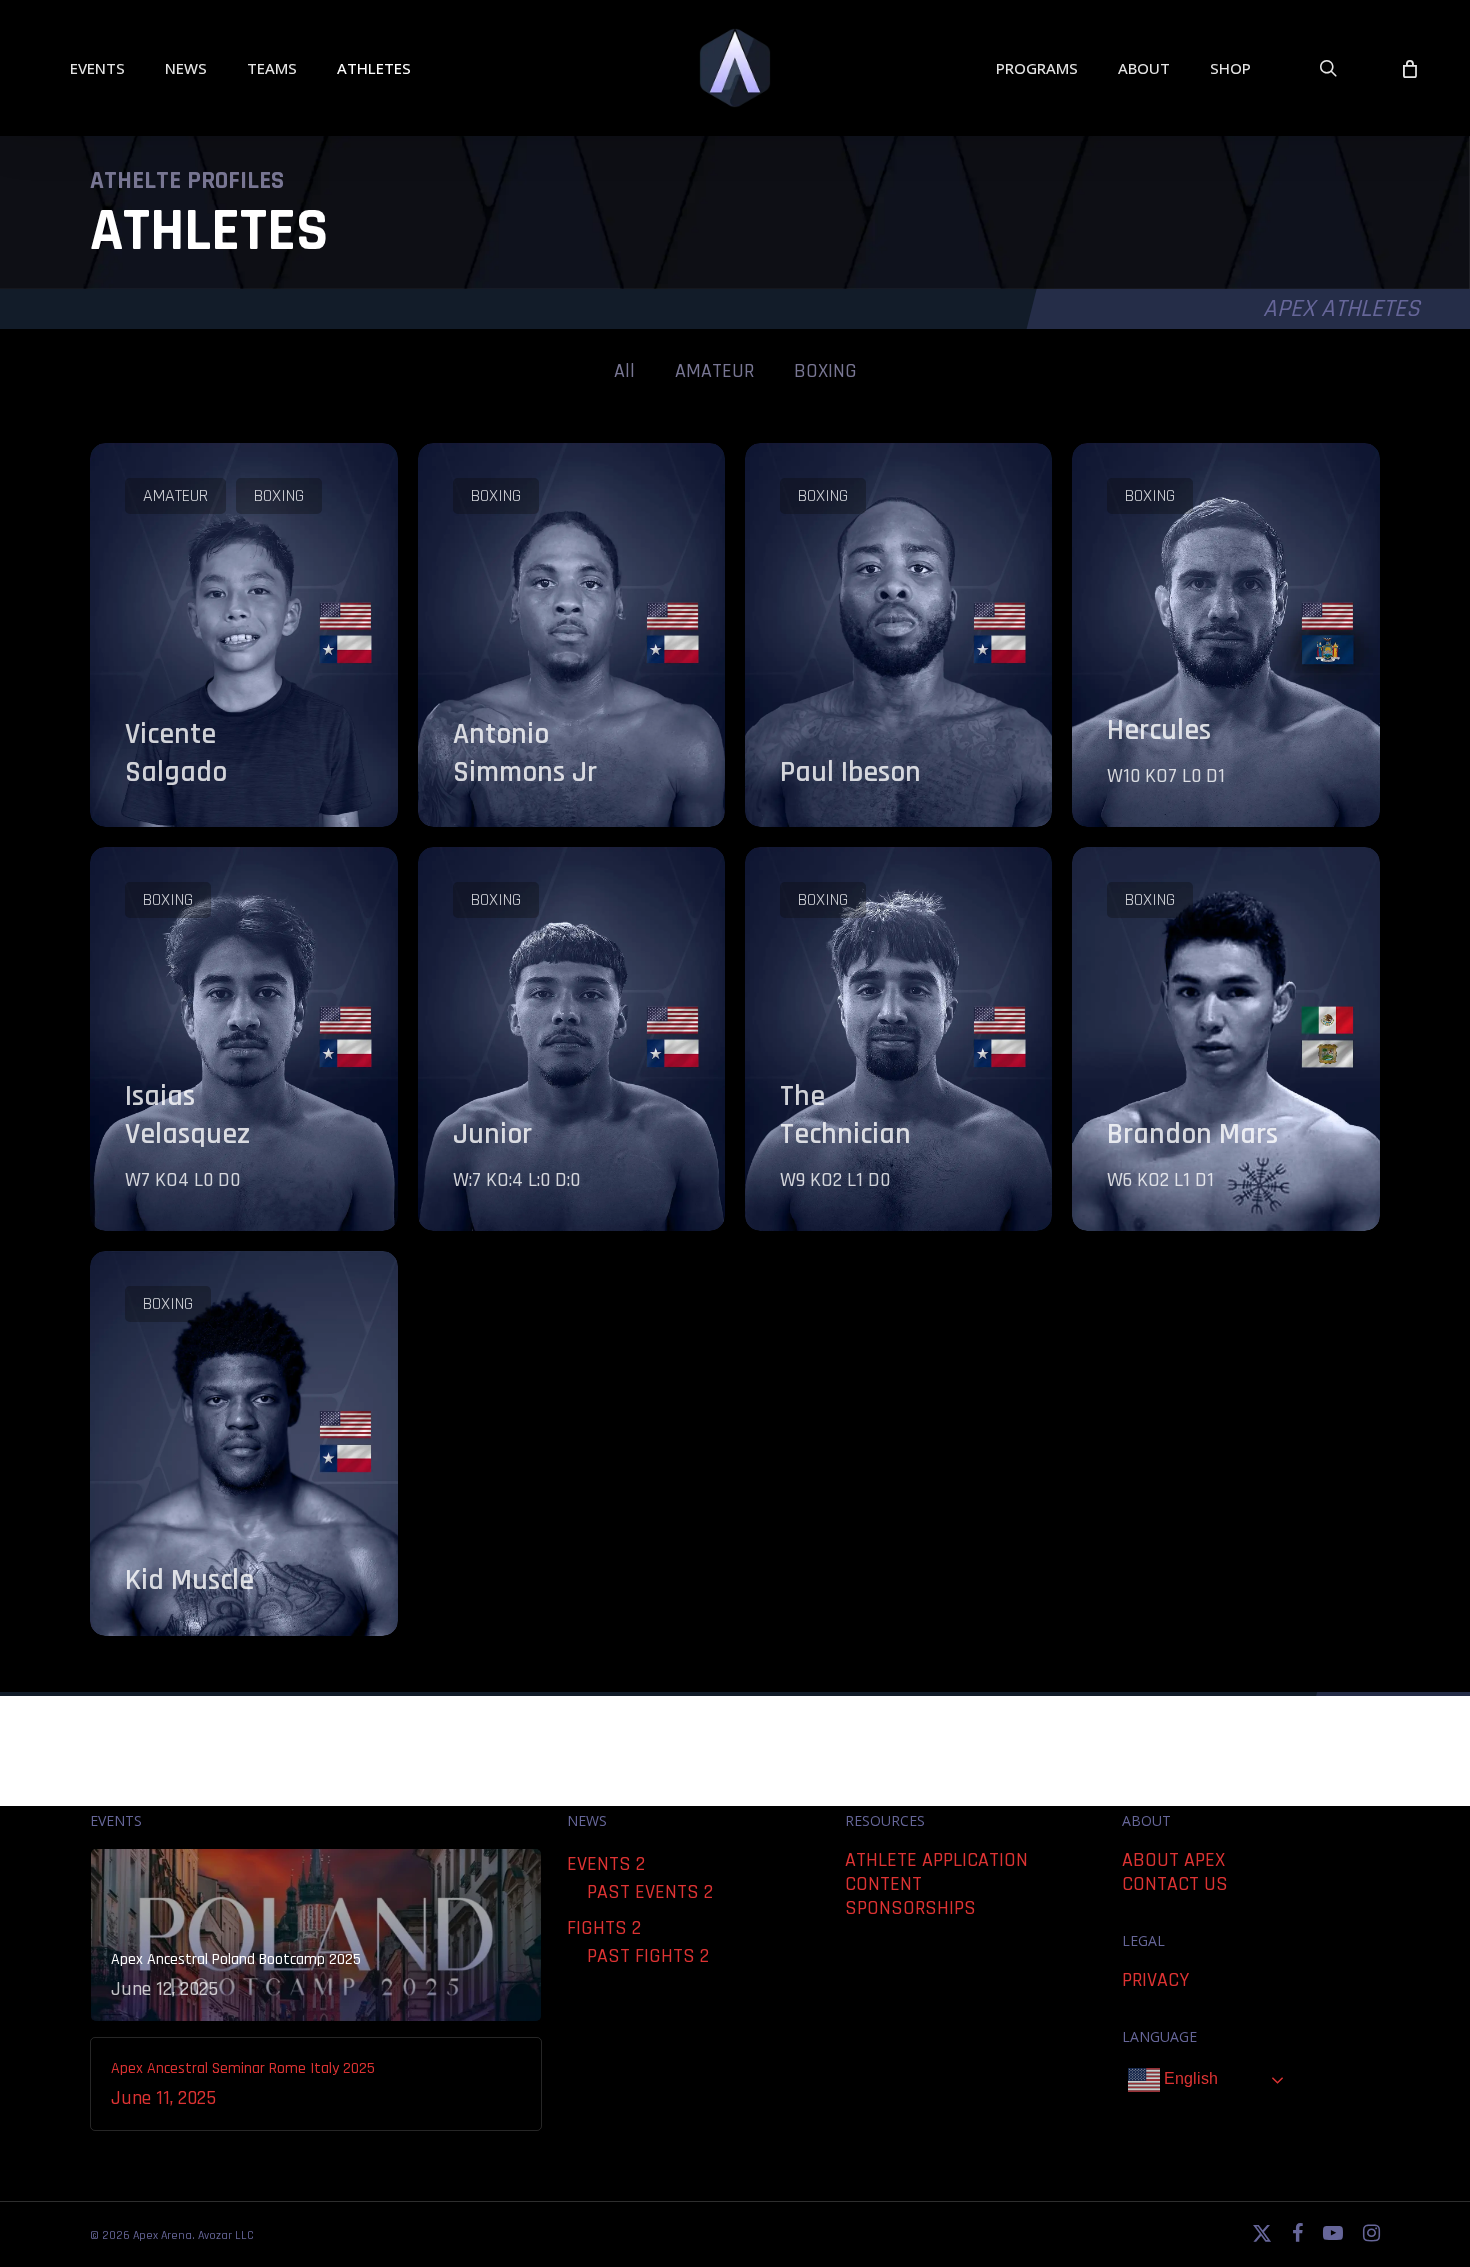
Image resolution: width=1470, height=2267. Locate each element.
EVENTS (599, 1864)
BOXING (825, 371)
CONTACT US (1175, 1884)
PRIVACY (1155, 1980)
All (624, 371)
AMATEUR (714, 371)
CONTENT (883, 1884)
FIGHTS (597, 1928)
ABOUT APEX (1173, 1860)
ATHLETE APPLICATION (936, 1860)
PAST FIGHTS (641, 1956)
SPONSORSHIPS (910, 1908)
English (1189, 2078)
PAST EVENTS (643, 1892)
